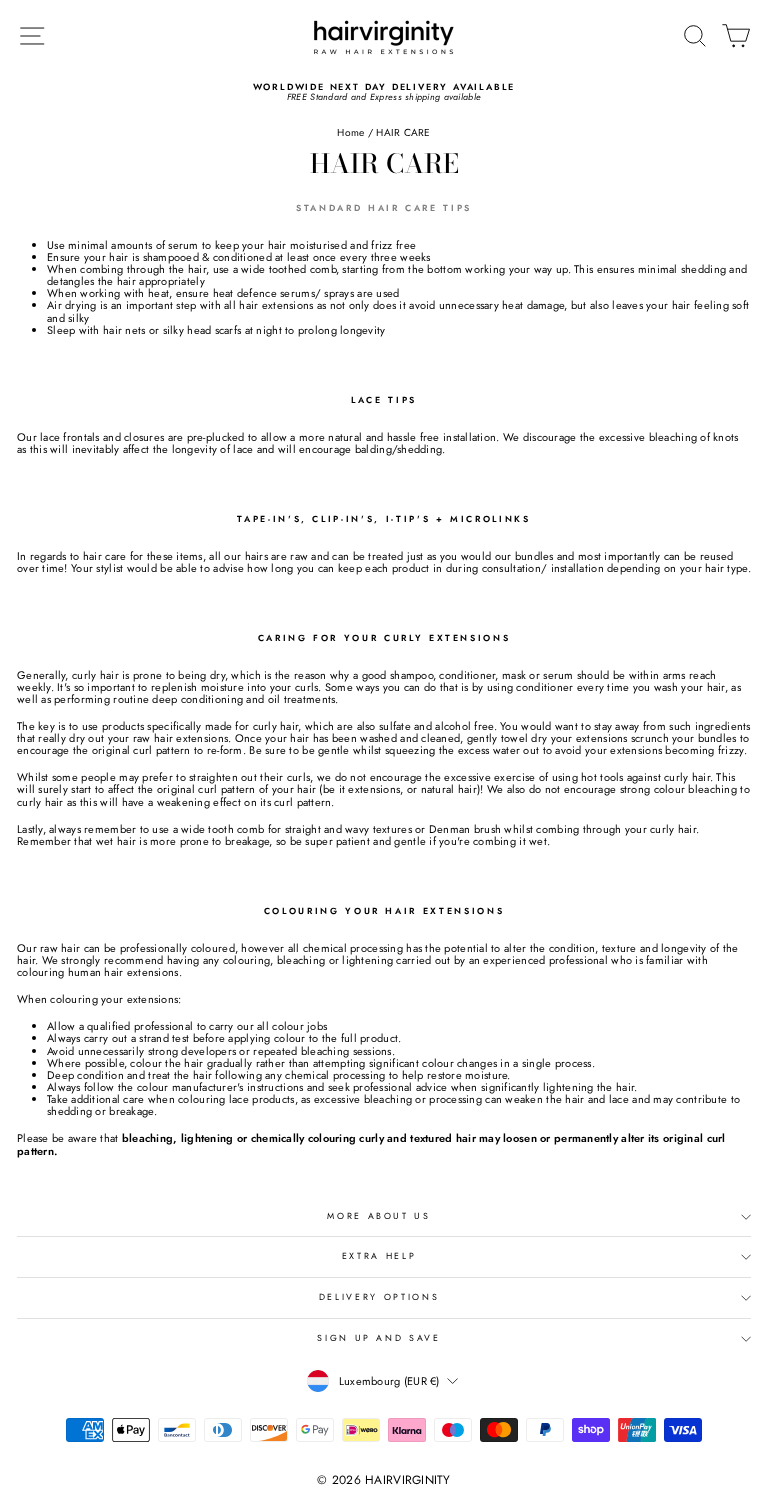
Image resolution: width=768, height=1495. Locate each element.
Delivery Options (379, 1297)
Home (350, 132)
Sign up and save (378, 1338)
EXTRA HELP (379, 1256)
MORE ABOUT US (378, 1216)
